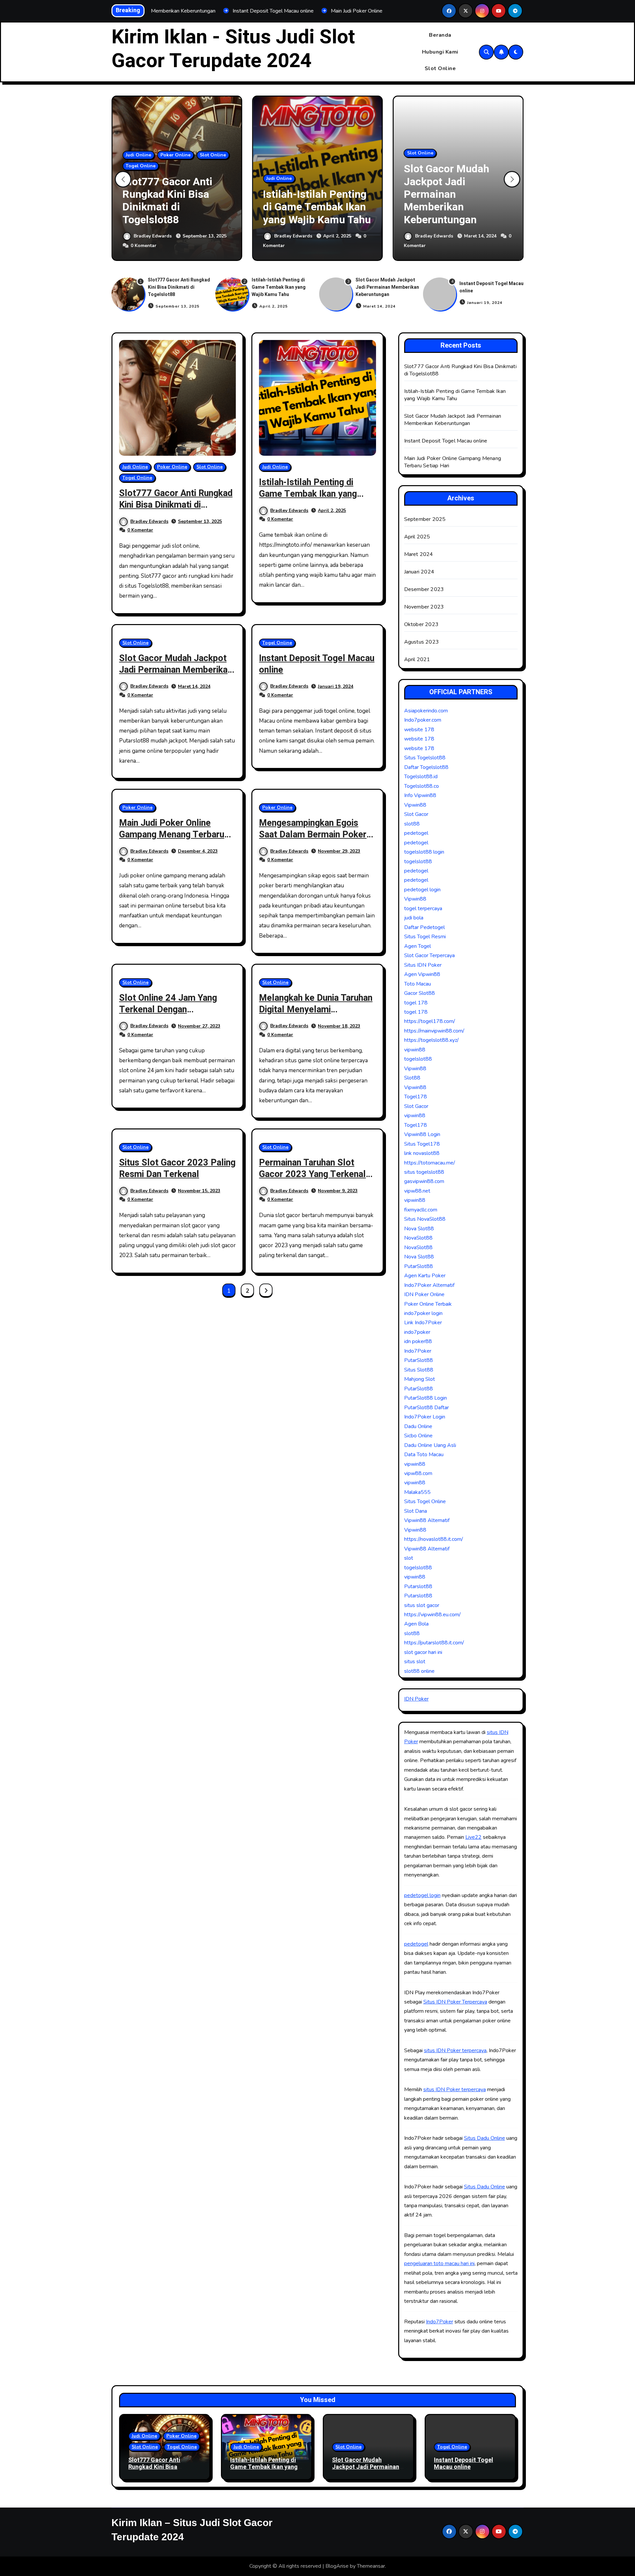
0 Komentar (144, 246)
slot (409, 1558)
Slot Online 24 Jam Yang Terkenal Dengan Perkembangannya (168, 1010)
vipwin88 (415, 1050)
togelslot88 (418, 862)
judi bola (414, 918)
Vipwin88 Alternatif (427, 1520)
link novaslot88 (422, 1153)
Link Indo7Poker (423, 1323)
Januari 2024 (419, 572)
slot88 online (419, 1671)
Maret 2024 (419, 554)
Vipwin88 (415, 805)
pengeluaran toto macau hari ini (439, 2263)
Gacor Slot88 (420, 993)
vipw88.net (417, 1191)
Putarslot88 (418, 1586)
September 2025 (425, 519)
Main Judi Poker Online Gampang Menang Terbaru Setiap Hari (172, 835)
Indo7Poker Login (425, 1417)
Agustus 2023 (422, 642)
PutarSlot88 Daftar (426, 1408)
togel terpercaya (423, 908)
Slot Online (440, 68)
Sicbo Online (418, 1436)
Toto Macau (418, 984)
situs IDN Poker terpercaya (455, 2050)
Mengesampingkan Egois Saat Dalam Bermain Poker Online (313, 835)
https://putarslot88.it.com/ (434, 1643)
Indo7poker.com (423, 720)
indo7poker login (423, 1313)
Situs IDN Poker (423, 965)
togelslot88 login (424, 852)
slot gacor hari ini (423, 1652)
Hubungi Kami (440, 52)
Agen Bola (416, 1624)
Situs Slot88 (419, 1370)
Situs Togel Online (425, 1501)
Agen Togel (418, 946)
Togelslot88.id (421, 777)
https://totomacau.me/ (430, 1163)
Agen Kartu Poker (425, 1276)
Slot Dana (416, 1511)
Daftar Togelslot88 (426, 767)
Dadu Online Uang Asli (430, 1445)
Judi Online (138, 155)
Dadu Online (418, 1426)
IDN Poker (416, 1699)
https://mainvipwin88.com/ (434, 1031)
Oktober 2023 (421, 624)
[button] (512, 179)
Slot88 (412, 1078)
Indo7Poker (418, 1351)
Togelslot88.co (422, 786)
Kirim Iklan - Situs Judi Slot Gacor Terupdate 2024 (233, 49)
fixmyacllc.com (421, 1210)
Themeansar (371, 2566)
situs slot (415, 1662)
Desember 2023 (424, 589)
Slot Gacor (416, 814)
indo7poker (417, 1332)
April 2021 (417, 659)
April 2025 (417, 537)
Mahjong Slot (420, 1379)
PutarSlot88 (419, 1266)
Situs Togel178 (422, 1144)
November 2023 (424, 607)
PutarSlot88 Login (425, 1398)
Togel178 (416, 1097)
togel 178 (416, 1003)
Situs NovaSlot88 (425, 1219)
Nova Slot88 (419, 1229)
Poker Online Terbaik (428, 1304)
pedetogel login (422, 890)
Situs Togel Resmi (425, 937)
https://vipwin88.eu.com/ (432, 1615)
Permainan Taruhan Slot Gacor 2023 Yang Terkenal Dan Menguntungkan (312, 1174)
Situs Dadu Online (485, 2138)
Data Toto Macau (424, 1455)
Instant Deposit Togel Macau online (317, 664)
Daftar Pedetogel (424, 927)
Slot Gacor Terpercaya (429, 955)
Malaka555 (417, 1492)
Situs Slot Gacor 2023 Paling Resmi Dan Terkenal (177, 1168)
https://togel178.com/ (430, 1021)
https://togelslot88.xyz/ (431, 1040)
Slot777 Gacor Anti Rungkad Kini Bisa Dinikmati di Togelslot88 (167, 201)
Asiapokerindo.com (426, 711)
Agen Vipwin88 (422, 974)
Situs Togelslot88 (425, 758)
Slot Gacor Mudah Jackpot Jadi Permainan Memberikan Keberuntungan (446, 194)
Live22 (473, 1837)
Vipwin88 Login (422, 1134)
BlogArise (337, 2566)
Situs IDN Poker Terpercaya (455, 2002)
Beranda (440, 35)
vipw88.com (418, 1473)
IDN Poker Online (424, 1294)
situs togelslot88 (424, 1172)
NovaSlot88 (418, 1238)
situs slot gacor (422, 1605)
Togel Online (141, 166)
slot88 (412, 824)
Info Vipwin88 (420, 795)
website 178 (419, 730)
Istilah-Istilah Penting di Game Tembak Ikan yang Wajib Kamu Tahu (317, 207)
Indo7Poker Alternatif (429, 1285)
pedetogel (416, 833)
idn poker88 (418, 1341)
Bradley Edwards (153, 236)
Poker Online (175, 155)
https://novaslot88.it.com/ (434, 1539)
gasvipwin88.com (424, 1181)
